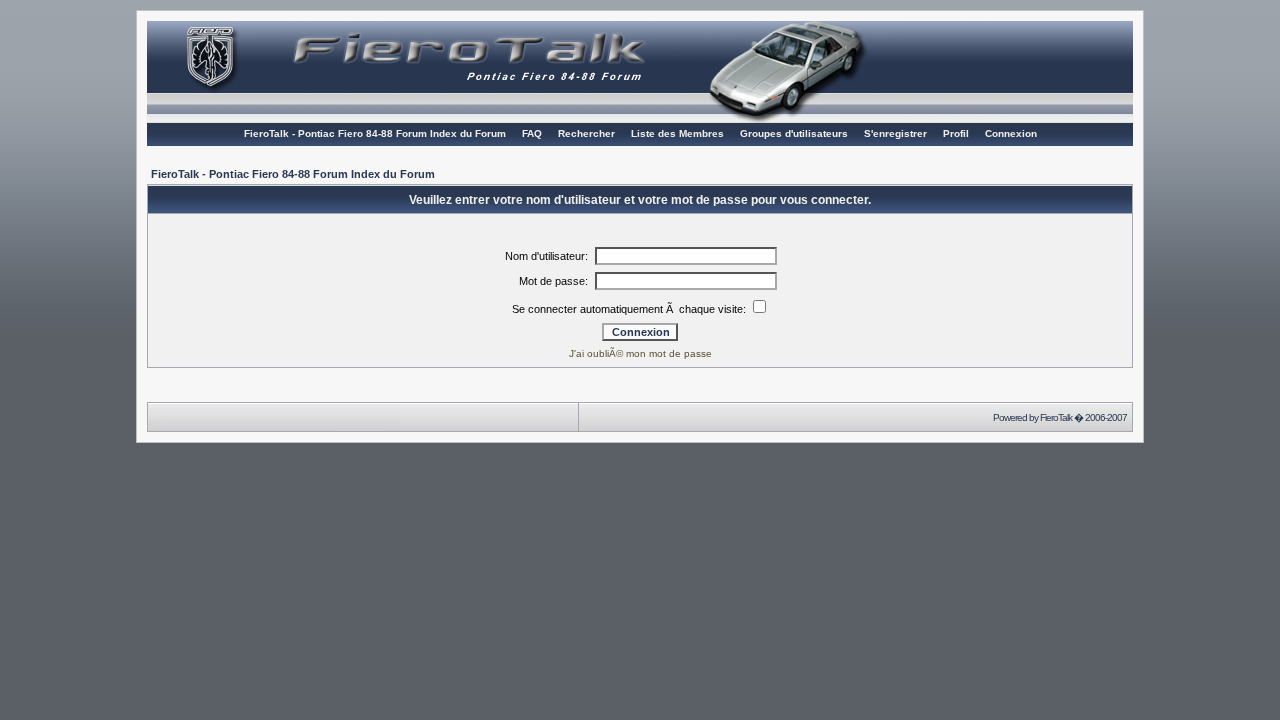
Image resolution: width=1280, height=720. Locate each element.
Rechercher (586, 133)
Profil (956, 133)
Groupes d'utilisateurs (794, 133)
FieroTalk (1056, 417)
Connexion (1011, 133)
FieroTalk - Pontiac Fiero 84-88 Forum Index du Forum (375, 133)
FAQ (532, 133)
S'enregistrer (895, 133)
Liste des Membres (677, 133)
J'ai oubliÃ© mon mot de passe (640, 353)
